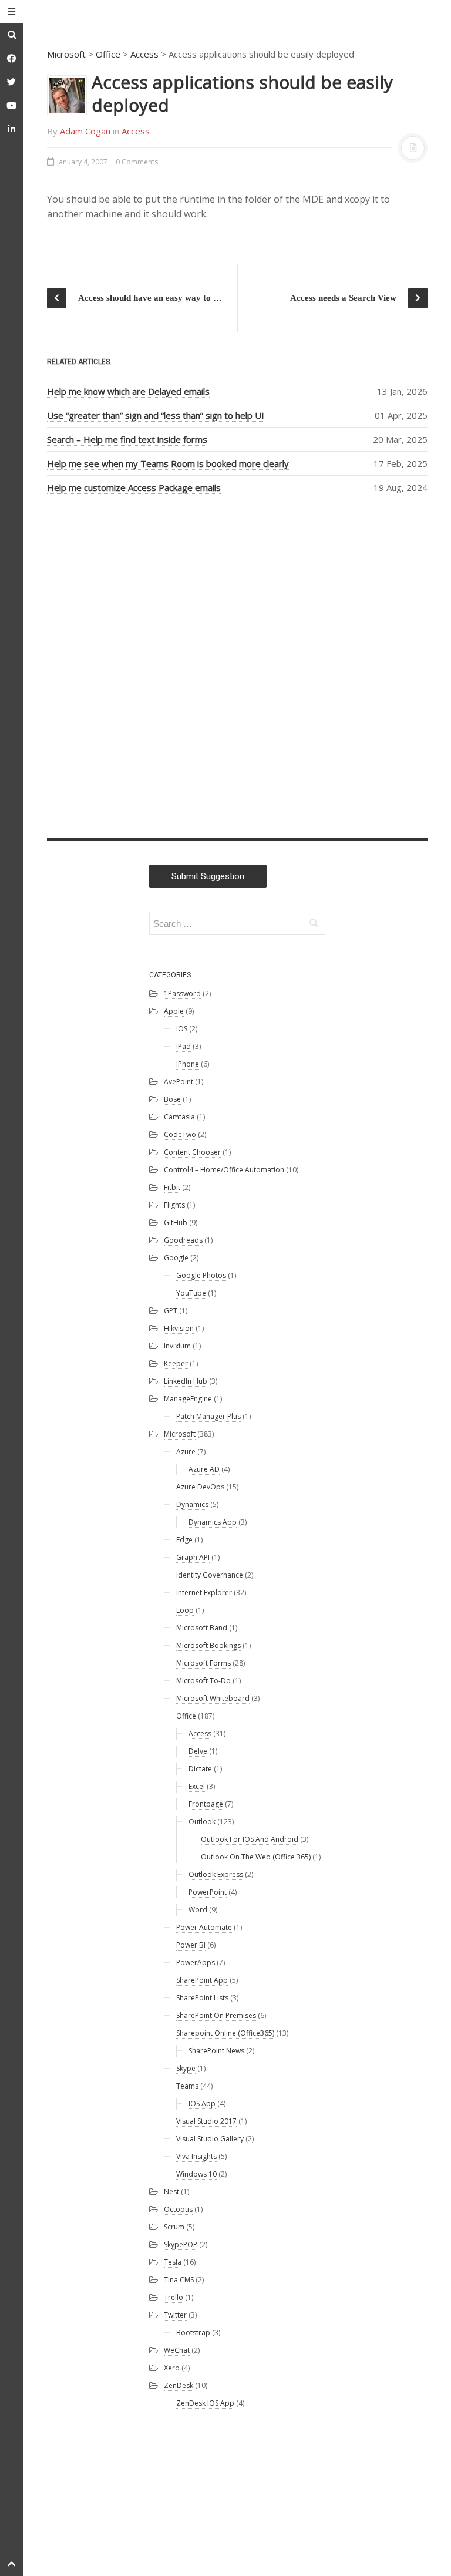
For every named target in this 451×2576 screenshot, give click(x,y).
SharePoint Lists (202, 1998)
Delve (198, 1751)
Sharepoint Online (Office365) (225, 2033)
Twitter (175, 2315)
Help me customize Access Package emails (134, 487)
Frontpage (206, 1804)
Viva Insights (196, 2156)
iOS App (202, 2103)
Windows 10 (196, 2174)
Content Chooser (192, 1152)
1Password (182, 993)
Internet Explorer (204, 1593)
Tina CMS (179, 2280)
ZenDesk (179, 2385)
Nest (171, 2192)
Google (176, 1258)
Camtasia (179, 1117)
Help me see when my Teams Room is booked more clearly (168, 463)
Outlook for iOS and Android (250, 1839)
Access (144, 54)
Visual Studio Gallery (210, 2139)
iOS (182, 1029)
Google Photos (201, 1275)
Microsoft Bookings (208, 1645)
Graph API (193, 1557)
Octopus (178, 2209)
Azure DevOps (200, 1487)
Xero (172, 2368)
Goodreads (183, 1240)
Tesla (173, 2262)
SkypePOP (181, 2244)
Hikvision (179, 1328)
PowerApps (196, 1963)
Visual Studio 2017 (206, 2121)
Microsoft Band (202, 1628)
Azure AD (204, 1469)
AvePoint (179, 1082)
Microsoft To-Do (203, 1681)
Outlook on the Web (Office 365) (256, 1857)
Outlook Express (216, 1874)
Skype (186, 2068)
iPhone (188, 1064)
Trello (174, 2297)
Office (108, 54)
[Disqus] (237, 664)
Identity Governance (210, 1575)
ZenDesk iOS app (205, 2403)
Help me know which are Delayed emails (128, 391)
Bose (172, 1099)
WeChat (177, 2350)
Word (198, 1910)
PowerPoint (208, 1892)
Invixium (177, 1346)
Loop (185, 1610)
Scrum (174, 2227)
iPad (184, 1046)
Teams (187, 2086)
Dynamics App (213, 1522)
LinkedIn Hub (186, 1381)
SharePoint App (202, 1980)
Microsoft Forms (203, 1663)
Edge (184, 1540)
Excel (197, 1786)
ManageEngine (188, 1399)
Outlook (202, 1822)
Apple (174, 1011)
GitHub (176, 1223)
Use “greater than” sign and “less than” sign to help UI (156, 415)
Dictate (200, 1769)
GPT (171, 1311)
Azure (186, 1452)
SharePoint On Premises (216, 2015)
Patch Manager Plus (208, 1416)
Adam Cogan (85, 131)
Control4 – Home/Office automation (224, 1170)
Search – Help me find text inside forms (127, 439)
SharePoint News (216, 2051)
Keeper (176, 1363)
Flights (174, 1205)
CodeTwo (180, 1134)
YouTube (191, 1293)
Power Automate (204, 1927)
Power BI (191, 1945)
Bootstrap (193, 2333)
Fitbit (172, 1187)
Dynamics (192, 1504)
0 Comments (137, 162)
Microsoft (66, 54)
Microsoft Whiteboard (213, 1698)
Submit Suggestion (208, 876)
